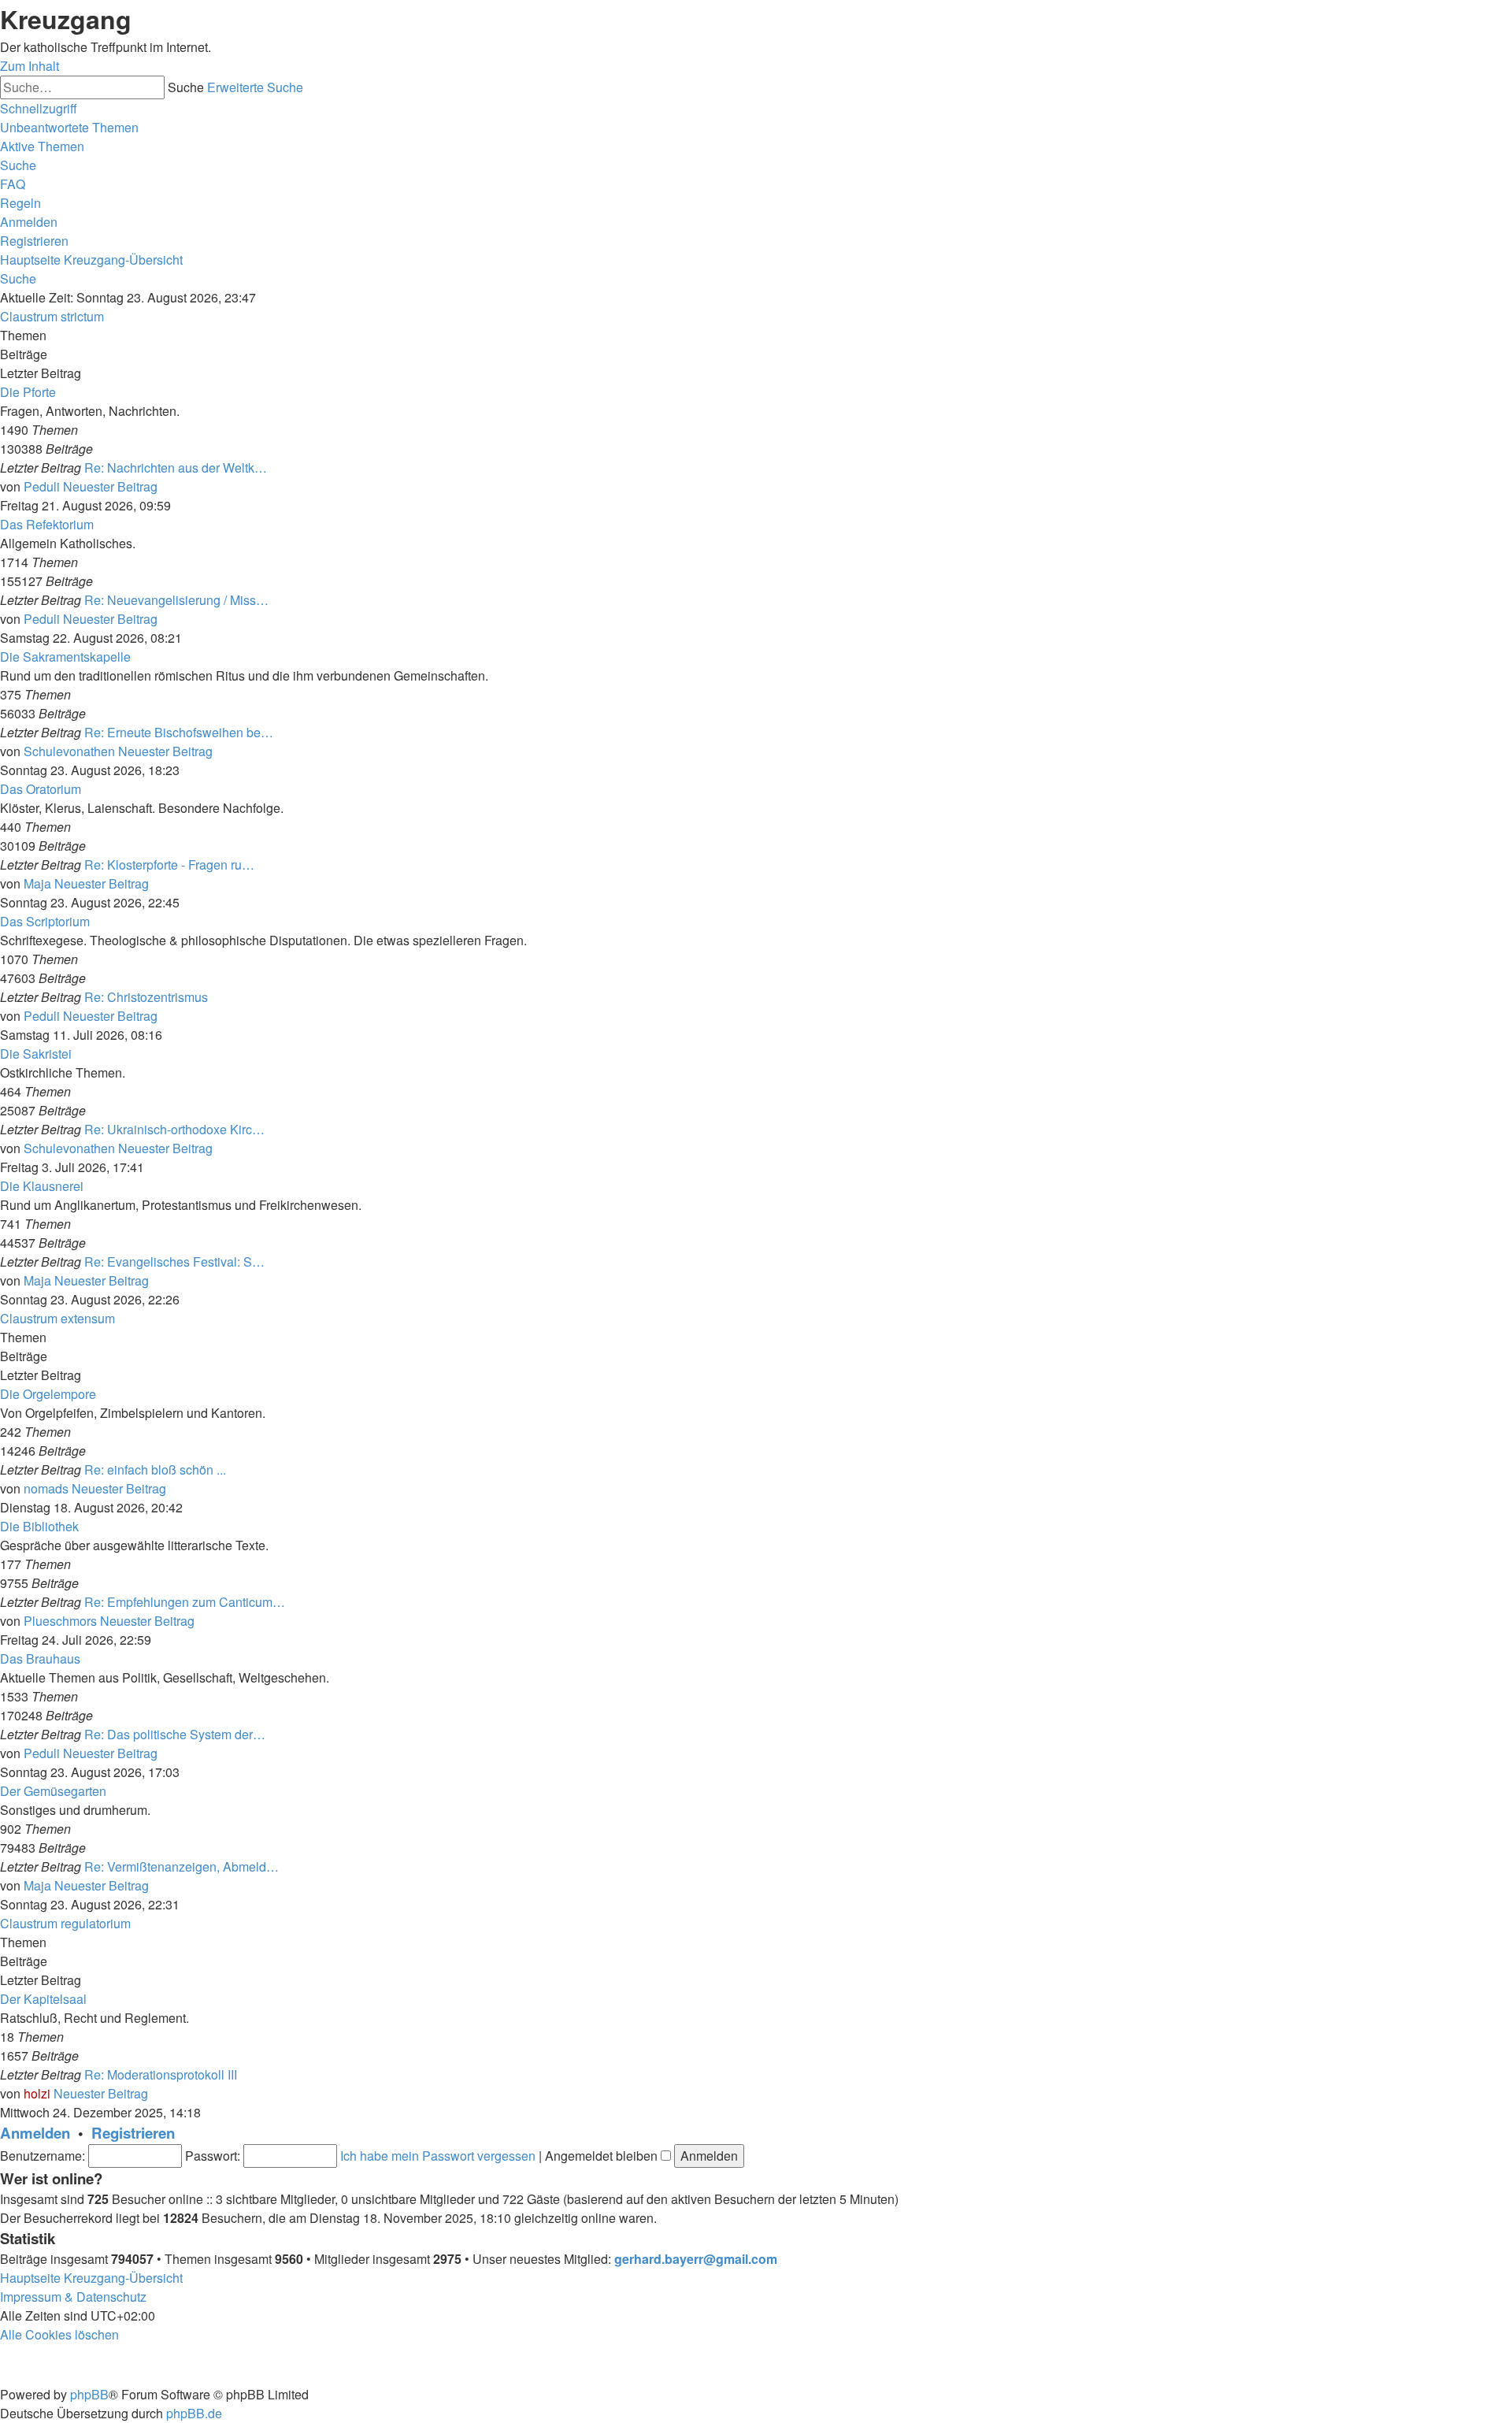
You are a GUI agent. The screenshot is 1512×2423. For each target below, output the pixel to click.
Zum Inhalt (30, 66)
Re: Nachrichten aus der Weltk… (176, 468)
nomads (46, 1488)
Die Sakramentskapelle (65, 657)
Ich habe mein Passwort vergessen (438, 2156)
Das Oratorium (41, 789)
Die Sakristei (36, 1054)
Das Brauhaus (40, 1659)
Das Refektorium (47, 524)
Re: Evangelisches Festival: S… (174, 1262)
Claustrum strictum (52, 316)
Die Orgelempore (48, 1394)
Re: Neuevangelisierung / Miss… (176, 600)
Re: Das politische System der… (175, 1734)
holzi (37, 2093)
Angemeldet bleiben (603, 2156)
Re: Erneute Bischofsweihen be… (179, 732)
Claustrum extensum (57, 1318)
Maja (37, 883)
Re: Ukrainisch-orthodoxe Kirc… (174, 1129)
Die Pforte (28, 392)
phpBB (89, 2394)
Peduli (42, 486)
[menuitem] (69, 127)
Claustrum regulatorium (65, 1923)
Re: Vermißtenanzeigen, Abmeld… (182, 1866)
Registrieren (133, 2133)
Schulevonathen (69, 751)
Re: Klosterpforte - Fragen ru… (169, 865)
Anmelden (35, 2133)
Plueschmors (60, 1621)
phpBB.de (194, 2413)
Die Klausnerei (42, 1186)
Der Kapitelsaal (43, 1999)
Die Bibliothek (39, 1526)
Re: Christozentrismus (146, 997)
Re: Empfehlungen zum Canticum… (185, 1602)
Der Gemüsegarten (53, 1791)
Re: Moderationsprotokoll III (161, 2074)
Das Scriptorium (45, 921)
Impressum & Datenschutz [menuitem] (73, 2297)
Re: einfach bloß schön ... (155, 1469)
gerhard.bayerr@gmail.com (696, 2259)
